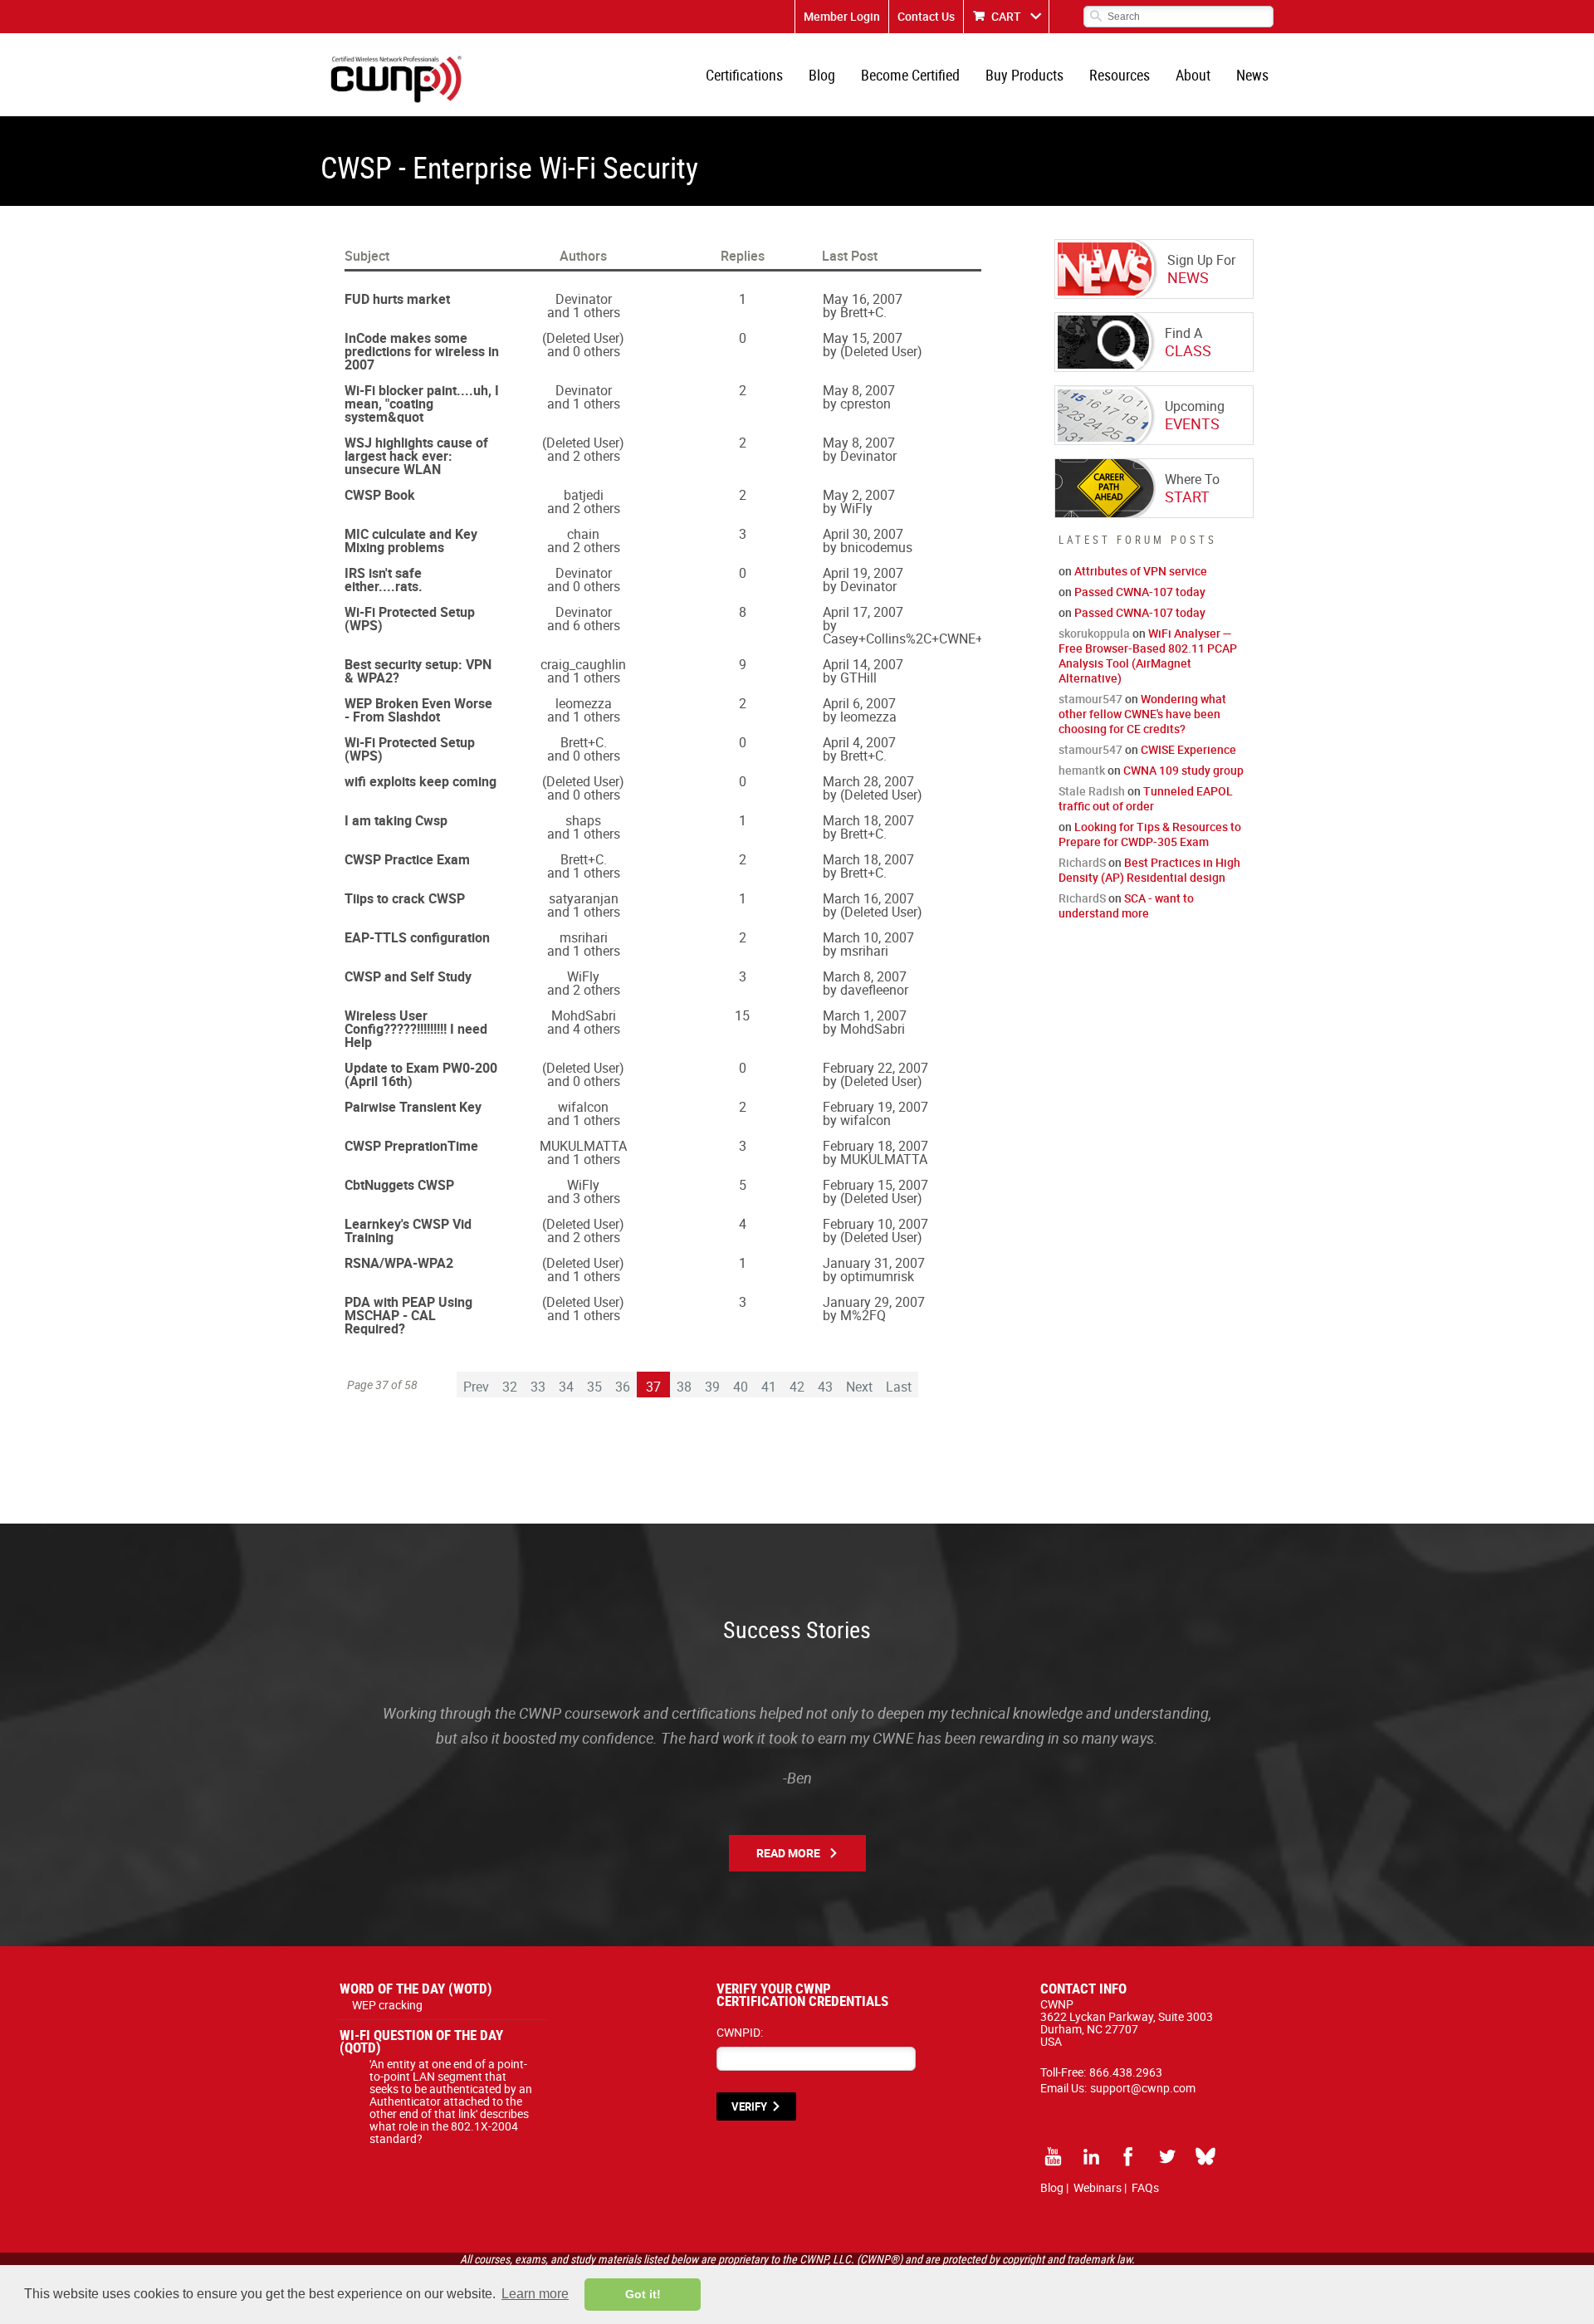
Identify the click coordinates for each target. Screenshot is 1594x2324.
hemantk (1082, 770)
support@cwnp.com (1143, 2088)
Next (859, 1387)
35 (594, 1387)
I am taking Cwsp (396, 820)
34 (566, 1387)
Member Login (842, 16)
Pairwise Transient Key (413, 1107)
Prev (476, 1387)
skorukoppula (1094, 633)
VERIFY (749, 2106)
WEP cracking (387, 2005)
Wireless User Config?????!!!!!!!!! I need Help (416, 1029)
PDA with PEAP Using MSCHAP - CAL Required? (408, 1315)
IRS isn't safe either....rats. (384, 580)
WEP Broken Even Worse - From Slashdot (418, 710)
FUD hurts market (397, 299)
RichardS (1082, 862)
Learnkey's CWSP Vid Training (408, 1230)
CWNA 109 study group (1183, 770)
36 (623, 1387)
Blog (822, 75)
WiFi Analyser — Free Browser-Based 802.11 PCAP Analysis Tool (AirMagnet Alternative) (1148, 656)
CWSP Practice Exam (407, 859)
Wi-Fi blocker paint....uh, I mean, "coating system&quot (422, 404)
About (1193, 75)
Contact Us (926, 16)
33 (538, 1387)
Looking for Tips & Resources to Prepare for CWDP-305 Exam (1150, 834)
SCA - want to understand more (1126, 905)
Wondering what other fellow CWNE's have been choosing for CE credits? (1142, 714)
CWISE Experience (1188, 749)
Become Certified (910, 75)
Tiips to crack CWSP (405, 898)
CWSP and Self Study (408, 976)
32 (510, 1387)
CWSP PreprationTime (411, 1146)
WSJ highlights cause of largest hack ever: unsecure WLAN (416, 456)
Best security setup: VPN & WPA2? (418, 671)
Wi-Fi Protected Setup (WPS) (410, 619)
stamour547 (1090, 699)
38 (684, 1387)
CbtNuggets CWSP (399, 1185)
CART (1006, 16)
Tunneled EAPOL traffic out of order (1146, 798)
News (1252, 75)
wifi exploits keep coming (421, 781)
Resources (1120, 75)
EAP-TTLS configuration (417, 937)
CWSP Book (380, 495)
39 (712, 1387)
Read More (788, 1853)
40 (741, 1387)
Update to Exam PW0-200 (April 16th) (421, 1074)
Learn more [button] (535, 2294)
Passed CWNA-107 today (1140, 592)
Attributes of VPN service (1141, 571)
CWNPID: (740, 2032)
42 (797, 1387)
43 (825, 1387)
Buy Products (1024, 75)
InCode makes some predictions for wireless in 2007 (422, 351)
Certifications (744, 75)
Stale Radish (1092, 791)
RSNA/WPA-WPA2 (399, 1263)
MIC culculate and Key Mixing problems (411, 541)
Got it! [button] (643, 2294)
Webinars (1098, 2187)
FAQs (1145, 2187)
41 (769, 1387)
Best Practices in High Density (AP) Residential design (1149, 870)
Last (899, 1387)
